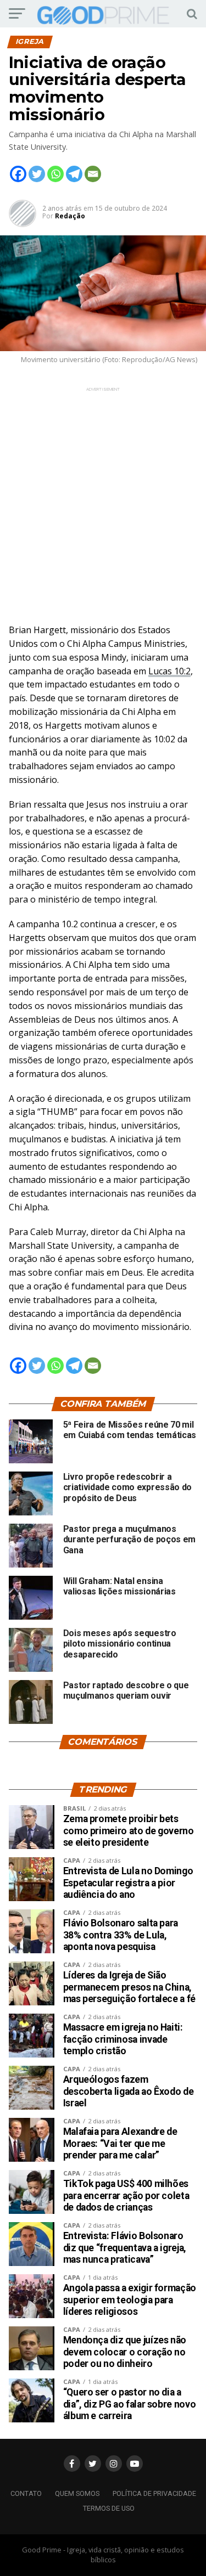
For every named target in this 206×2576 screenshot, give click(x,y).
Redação (70, 216)
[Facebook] (18, 174)
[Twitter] (37, 174)
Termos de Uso (109, 2508)
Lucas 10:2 (169, 671)
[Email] (93, 174)
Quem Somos (77, 2493)
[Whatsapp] (55, 174)
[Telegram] (74, 174)
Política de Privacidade (154, 2493)
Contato (26, 2493)
